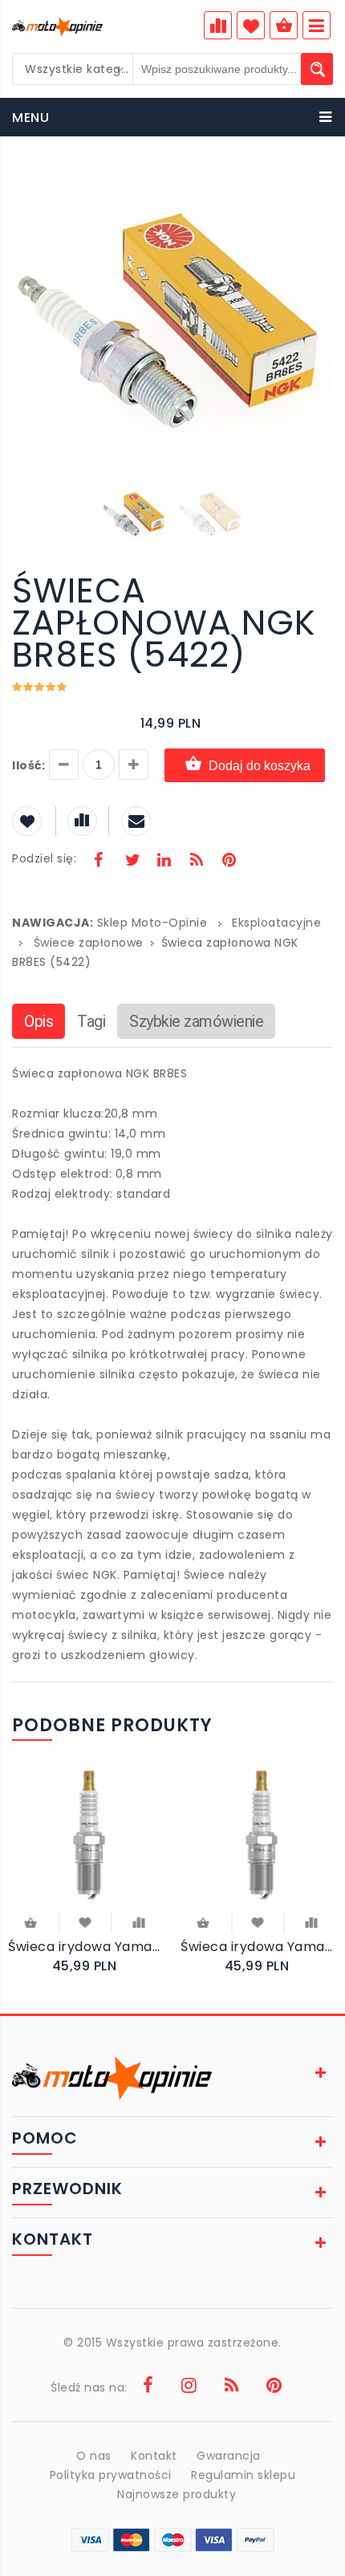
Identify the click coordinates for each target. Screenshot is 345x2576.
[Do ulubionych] (85, 1921)
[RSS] (197, 862)
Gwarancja (229, 2456)
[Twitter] (132, 862)
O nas (94, 2456)
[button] (319, 183)
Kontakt (154, 2456)
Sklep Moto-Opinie (152, 923)
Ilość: (28, 765)
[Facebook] (99, 862)
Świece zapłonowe (89, 943)
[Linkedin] (164, 862)
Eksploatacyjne (276, 923)
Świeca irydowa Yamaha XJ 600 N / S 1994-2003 (259, 1947)
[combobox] (73, 69)
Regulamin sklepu (243, 2475)
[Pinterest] (229, 862)
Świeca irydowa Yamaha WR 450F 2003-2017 (86, 1947)
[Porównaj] (138, 1921)
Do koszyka (32, 1924)
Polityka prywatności (111, 2475)
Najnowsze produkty (177, 2494)
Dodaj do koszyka (260, 766)
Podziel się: (44, 858)
